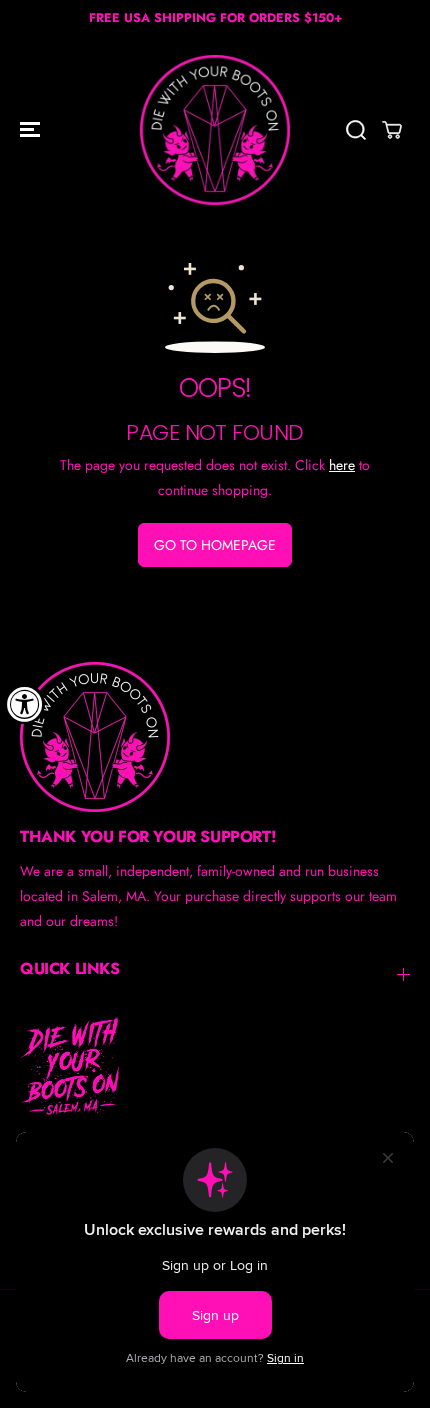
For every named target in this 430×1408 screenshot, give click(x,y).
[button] (32, 130)
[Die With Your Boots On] (215, 130)
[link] (215, 737)
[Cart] (392, 130)
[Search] (356, 130)
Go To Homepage (215, 545)
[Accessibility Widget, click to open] (25, 704)
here (342, 465)
